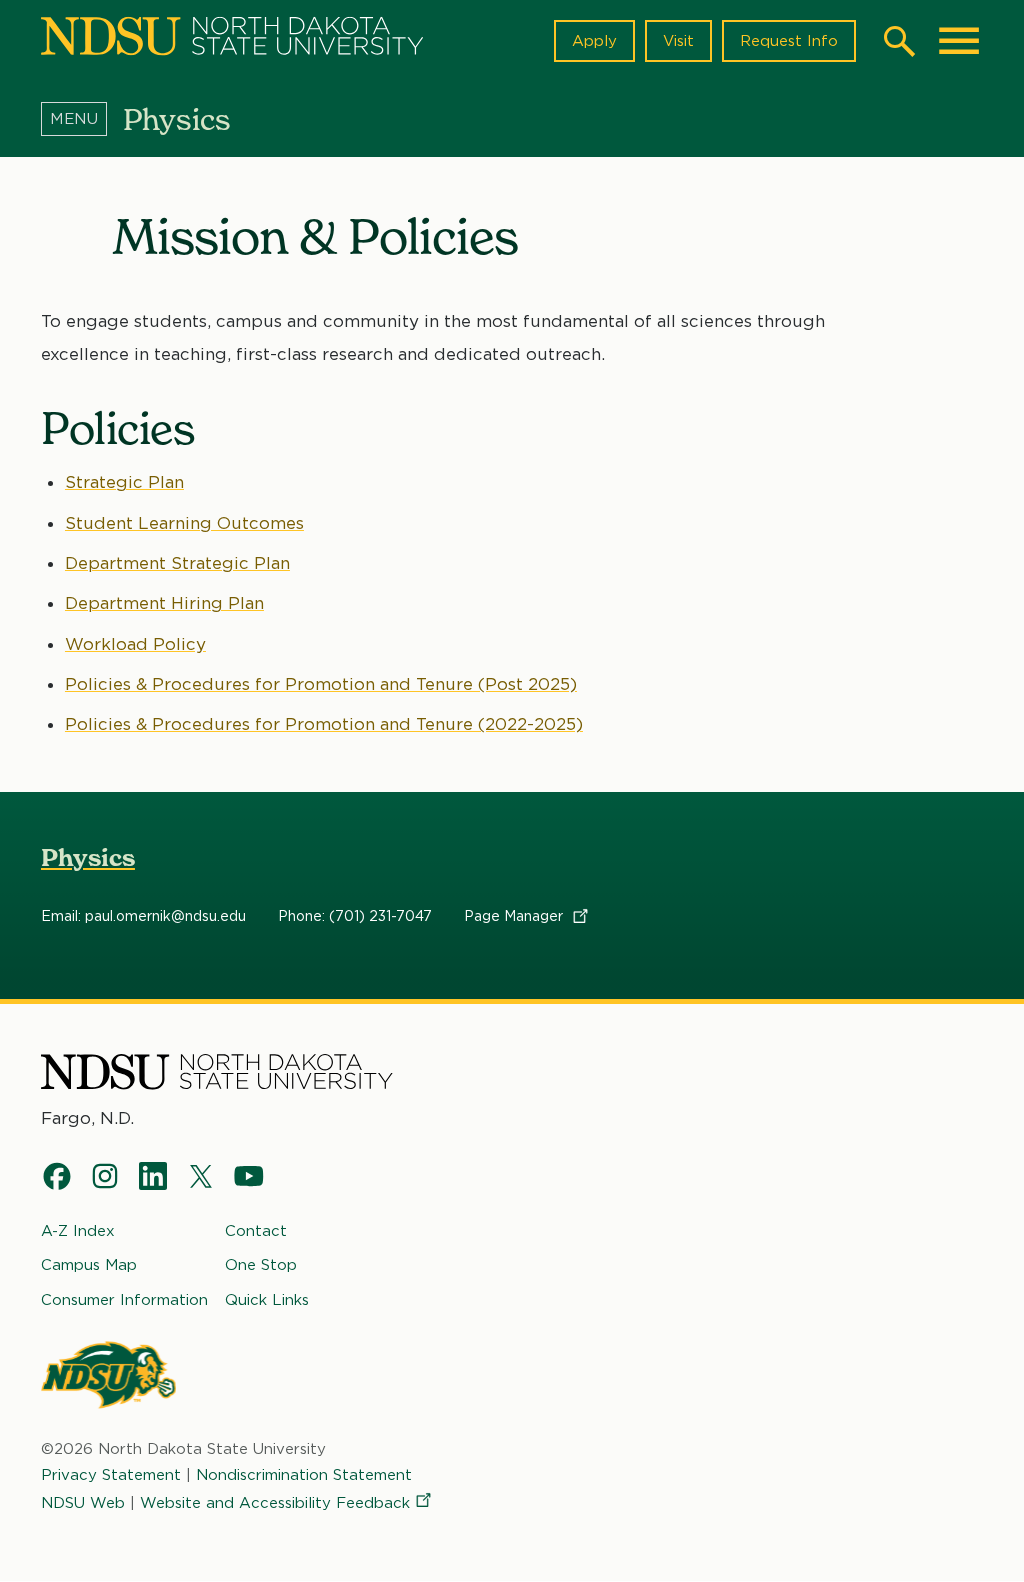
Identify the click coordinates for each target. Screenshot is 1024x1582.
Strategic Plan (124, 482)
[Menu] (82, 119)
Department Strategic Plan (177, 563)
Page (515, 916)
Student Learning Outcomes (184, 523)
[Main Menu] (959, 41)
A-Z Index (78, 1231)
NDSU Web (83, 1503)
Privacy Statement (111, 1475)
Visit (678, 41)
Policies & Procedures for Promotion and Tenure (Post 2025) (321, 684)
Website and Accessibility (275, 1503)
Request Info (789, 41)
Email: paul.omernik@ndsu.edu (143, 916)
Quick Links (267, 1300)
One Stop (261, 1265)
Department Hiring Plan (164, 603)
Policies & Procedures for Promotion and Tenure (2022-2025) (324, 724)
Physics (88, 857)
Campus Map (89, 1265)
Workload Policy (135, 644)
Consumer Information (124, 1300)
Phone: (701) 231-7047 (355, 916)
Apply (594, 41)
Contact (256, 1231)
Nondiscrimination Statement (304, 1475)
